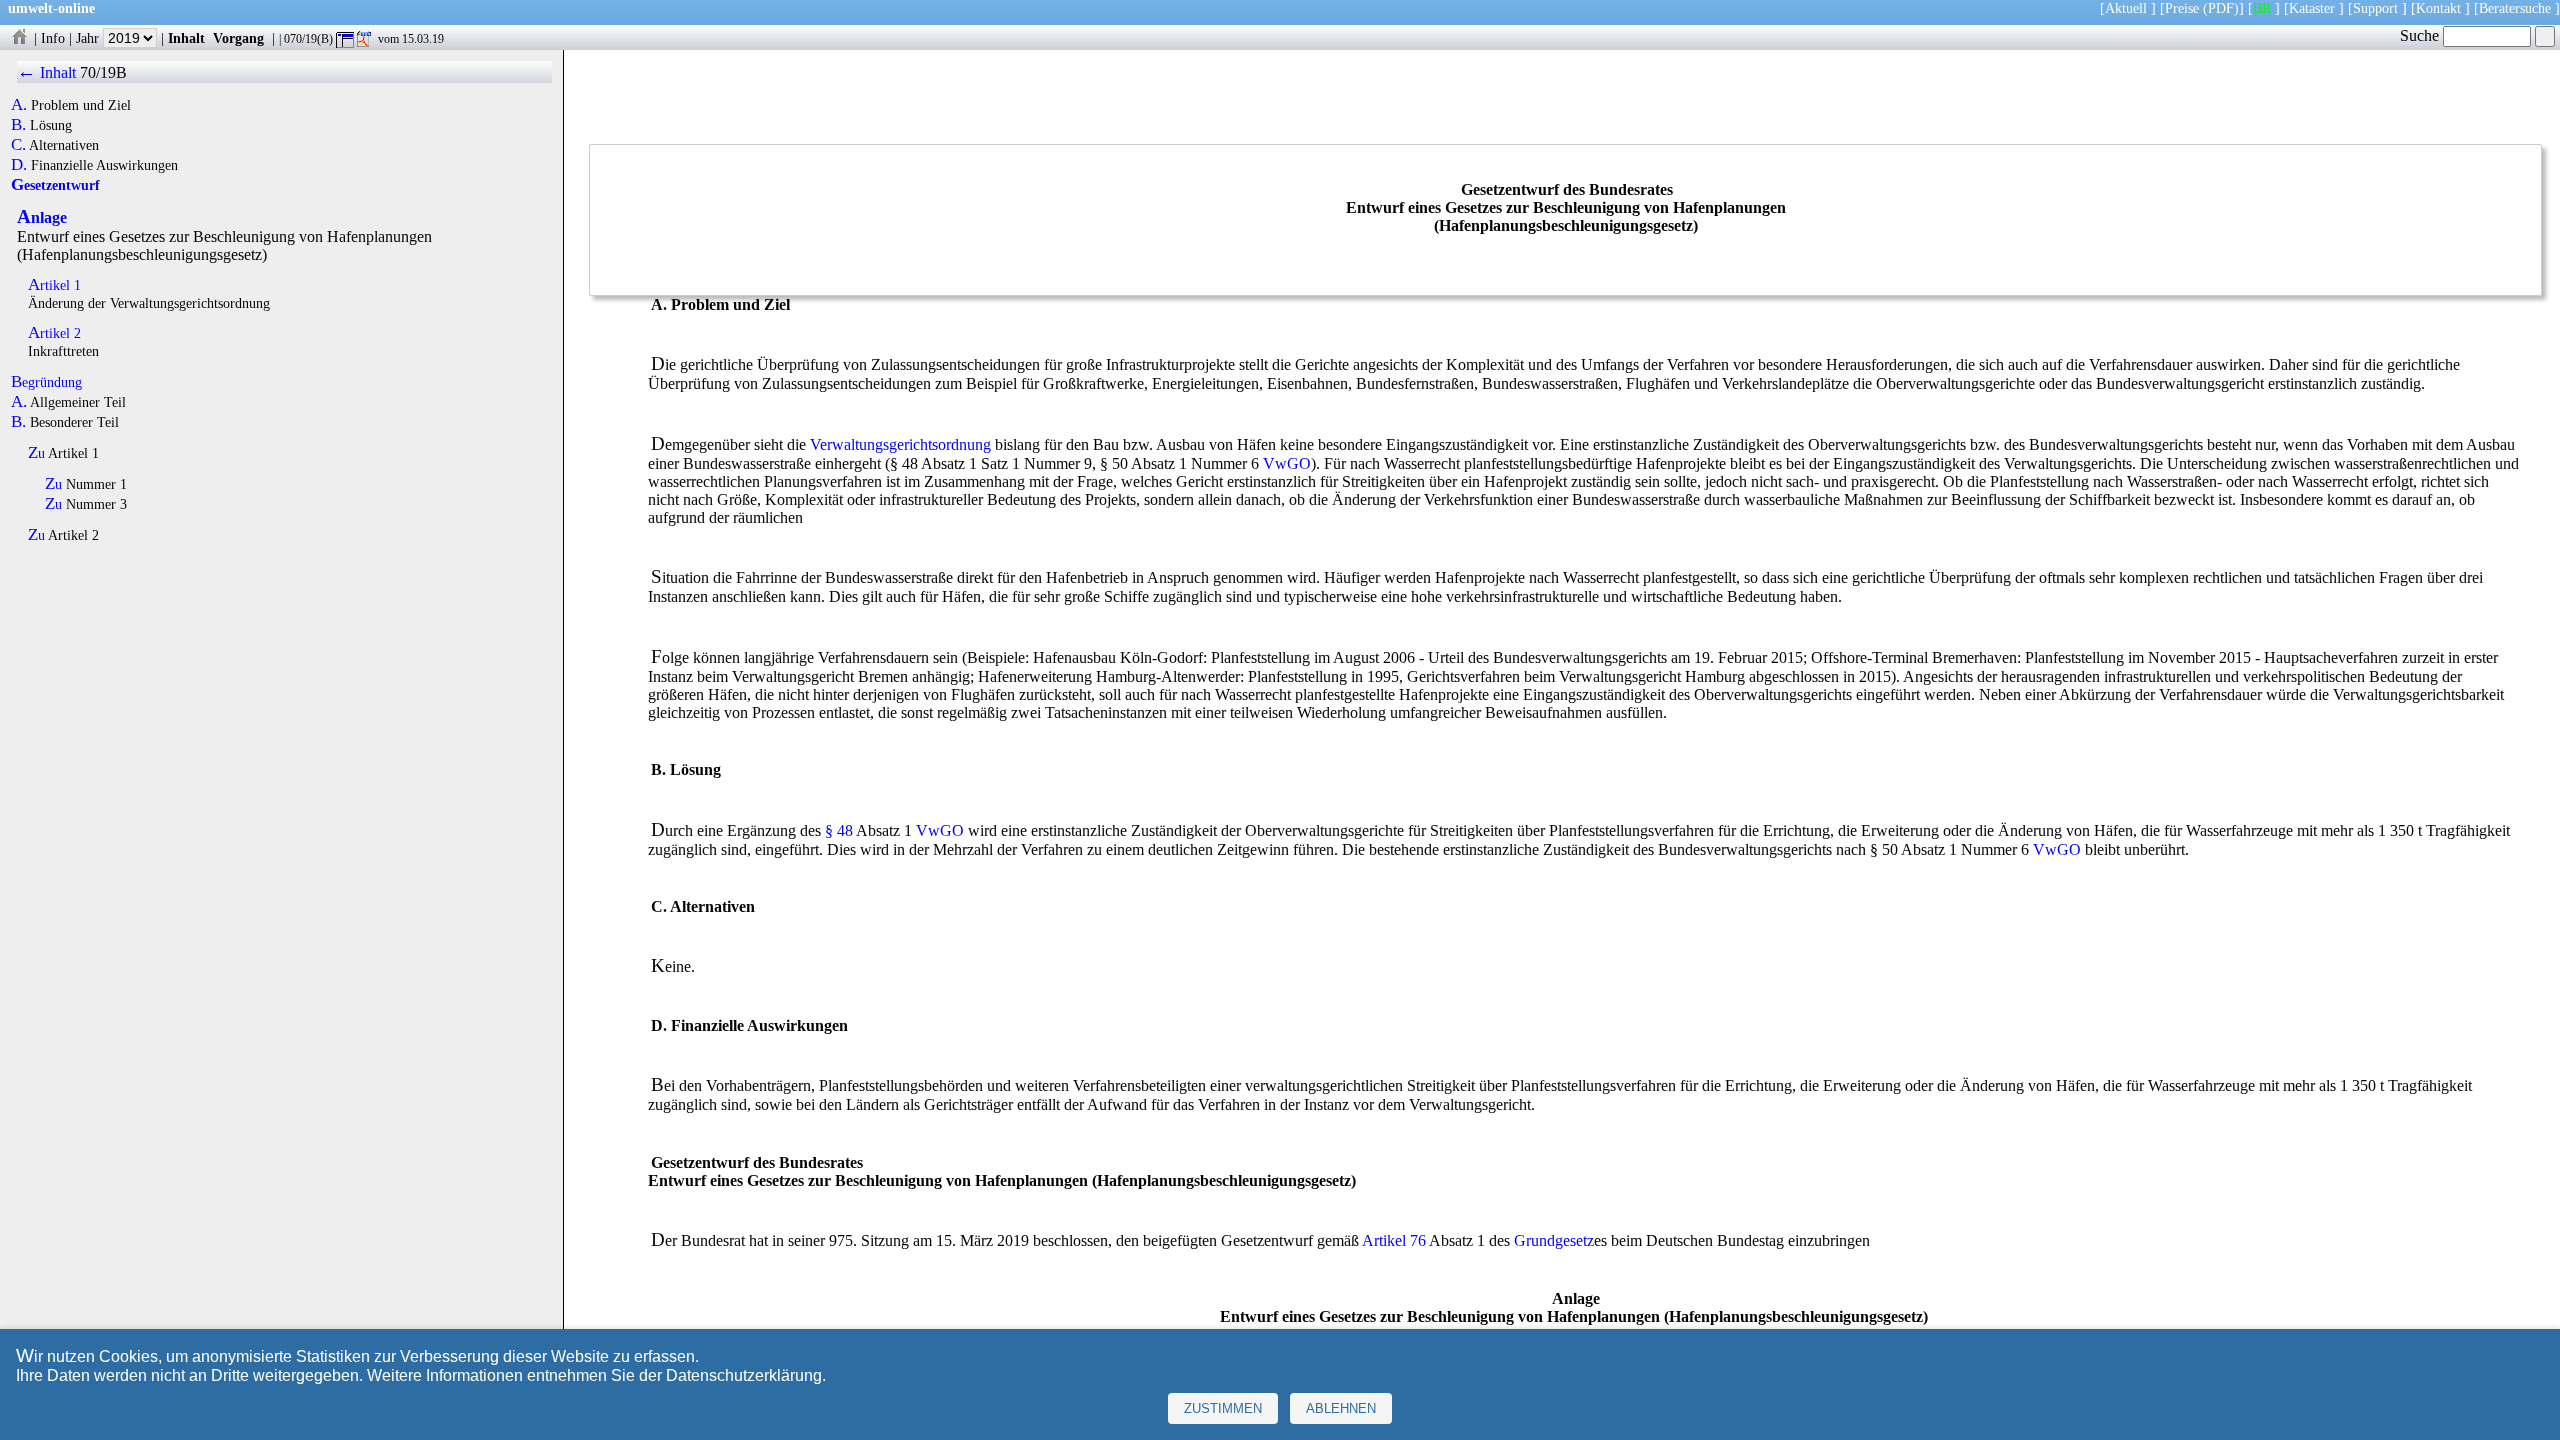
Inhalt (186, 38)
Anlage (42, 217)
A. (19, 105)
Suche (2421, 35)
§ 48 (839, 830)
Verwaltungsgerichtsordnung (900, 444)
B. (18, 125)
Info (53, 38)
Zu (36, 453)
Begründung (46, 382)
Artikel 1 (54, 285)
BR (2262, 8)
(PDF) (2221, 8)
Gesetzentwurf (55, 185)
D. (19, 165)
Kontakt (2438, 8)
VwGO (1287, 463)
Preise (2182, 8)
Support (2375, 8)
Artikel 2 (54, 333)
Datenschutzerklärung (744, 1375)
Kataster (2312, 8)
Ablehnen (1341, 1408)
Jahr (89, 38)
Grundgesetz (1554, 1240)
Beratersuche (2515, 8)
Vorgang (238, 38)
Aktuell (2126, 8)
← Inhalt (46, 72)
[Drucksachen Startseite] (19, 38)
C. (18, 145)
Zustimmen (1223, 1408)
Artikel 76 (1394, 1240)
